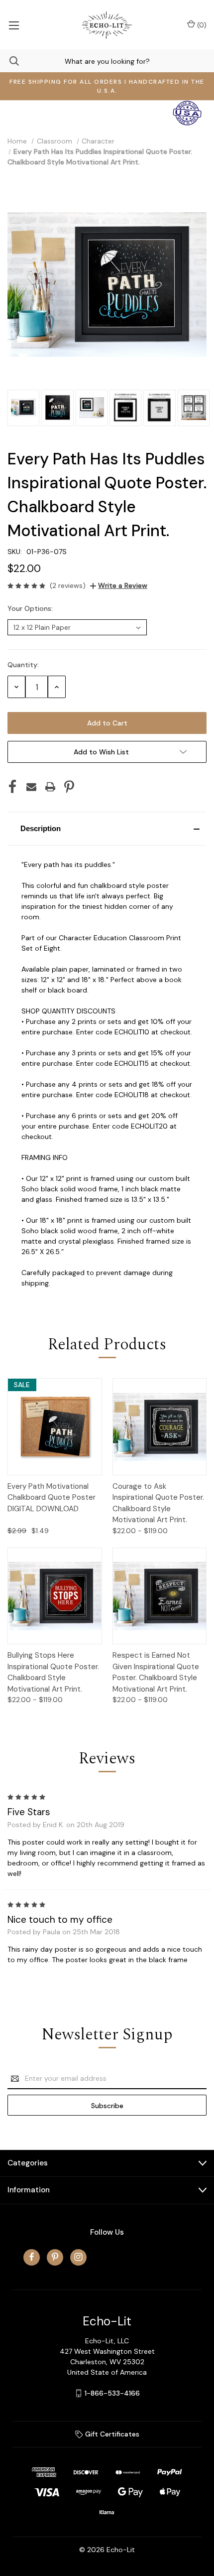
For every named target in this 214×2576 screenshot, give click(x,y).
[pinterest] (55, 2257)
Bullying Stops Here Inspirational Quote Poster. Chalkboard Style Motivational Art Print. (53, 1672)
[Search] (9, 61)
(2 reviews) (68, 585)
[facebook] (32, 2257)
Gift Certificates (111, 2434)
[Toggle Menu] (14, 25)
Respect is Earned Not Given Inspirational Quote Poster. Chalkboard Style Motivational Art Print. (156, 1672)
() (201, 25)
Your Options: (31, 608)
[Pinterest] (69, 787)
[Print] (50, 787)
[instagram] (78, 2257)
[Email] (31, 787)
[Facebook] (12, 787)
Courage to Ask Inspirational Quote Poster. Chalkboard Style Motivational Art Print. (158, 1503)
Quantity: (23, 665)
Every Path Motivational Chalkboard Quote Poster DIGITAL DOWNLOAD (52, 1498)
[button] (107, 829)
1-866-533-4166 (112, 2393)
